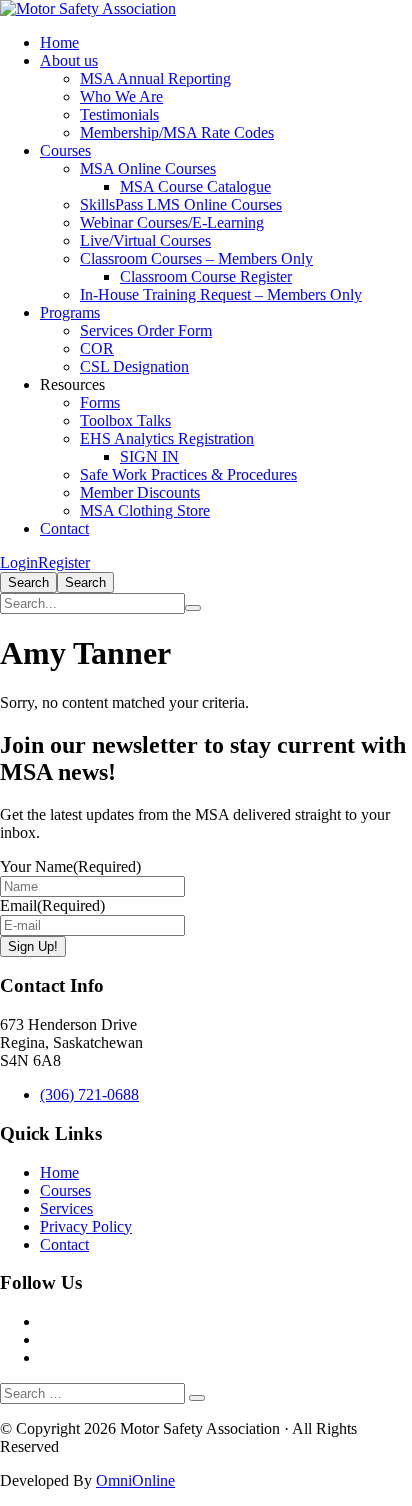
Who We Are (121, 96)
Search (28, 582)
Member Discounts (140, 492)
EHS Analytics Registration (167, 438)
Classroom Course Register (206, 276)
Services (66, 1208)
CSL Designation (134, 366)
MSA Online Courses (148, 168)
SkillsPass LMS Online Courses (181, 204)
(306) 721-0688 (89, 1094)
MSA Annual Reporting (155, 78)
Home (59, 42)
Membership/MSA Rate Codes (177, 132)
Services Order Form (146, 330)
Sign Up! (33, 946)
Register (64, 562)
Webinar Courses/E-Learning (172, 222)
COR (97, 348)
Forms (100, 402)
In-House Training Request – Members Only (221, 294)
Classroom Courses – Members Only (196, 258)
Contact (64, 528)
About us (69, 60)
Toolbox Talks (125, 420)
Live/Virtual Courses (145, 240)
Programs (70, 312)
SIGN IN (149, 456)
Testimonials (119, 114)
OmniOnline (135, 1480)
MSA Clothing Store (145, 510)
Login (19, 562)
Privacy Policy (86, 1226)
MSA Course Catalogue (195, 186)
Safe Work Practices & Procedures (188, 474)
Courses (65, 150)
